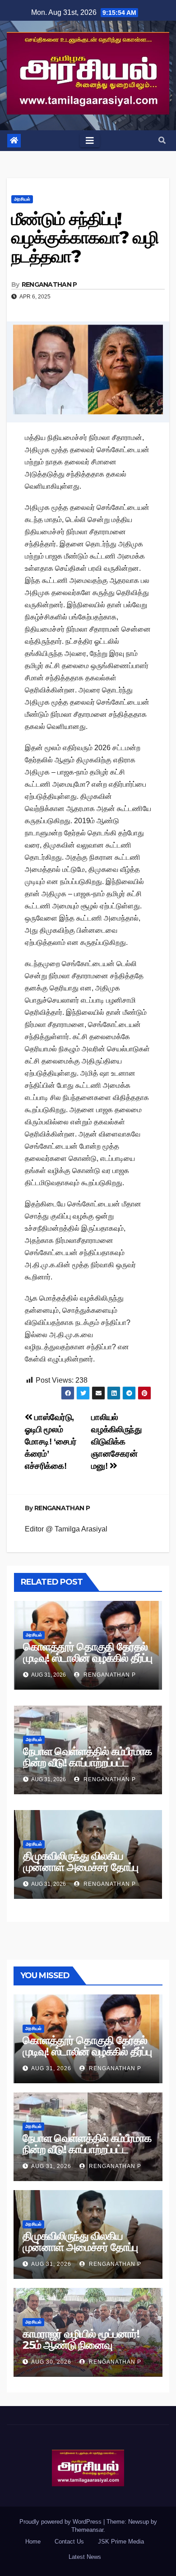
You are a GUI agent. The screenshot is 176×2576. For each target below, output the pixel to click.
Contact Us (69, 2542)
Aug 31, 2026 (51, 2068)
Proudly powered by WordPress (61, 2522)
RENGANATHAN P (49, 284)
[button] (162, 140)
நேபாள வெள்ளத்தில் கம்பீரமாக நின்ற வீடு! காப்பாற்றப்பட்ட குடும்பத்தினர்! (87, 1762)
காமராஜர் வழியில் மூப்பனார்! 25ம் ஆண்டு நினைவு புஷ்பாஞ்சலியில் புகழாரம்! (81, 2345)
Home (33, 2542)
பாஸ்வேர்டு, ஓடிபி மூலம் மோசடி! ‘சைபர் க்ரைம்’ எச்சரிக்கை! (51, 1442)
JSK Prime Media (121, 2542)
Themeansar (87, 2530)
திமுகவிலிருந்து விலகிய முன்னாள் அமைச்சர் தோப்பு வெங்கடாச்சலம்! (81, 1867)
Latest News (85, 2557)
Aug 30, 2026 (51, 2362)
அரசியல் (22, 199)
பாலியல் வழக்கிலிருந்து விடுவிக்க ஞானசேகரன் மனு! (116, 1442)
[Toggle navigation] (90, 141)
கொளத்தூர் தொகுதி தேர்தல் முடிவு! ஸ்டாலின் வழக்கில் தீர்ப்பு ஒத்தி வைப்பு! (88, 1658)
